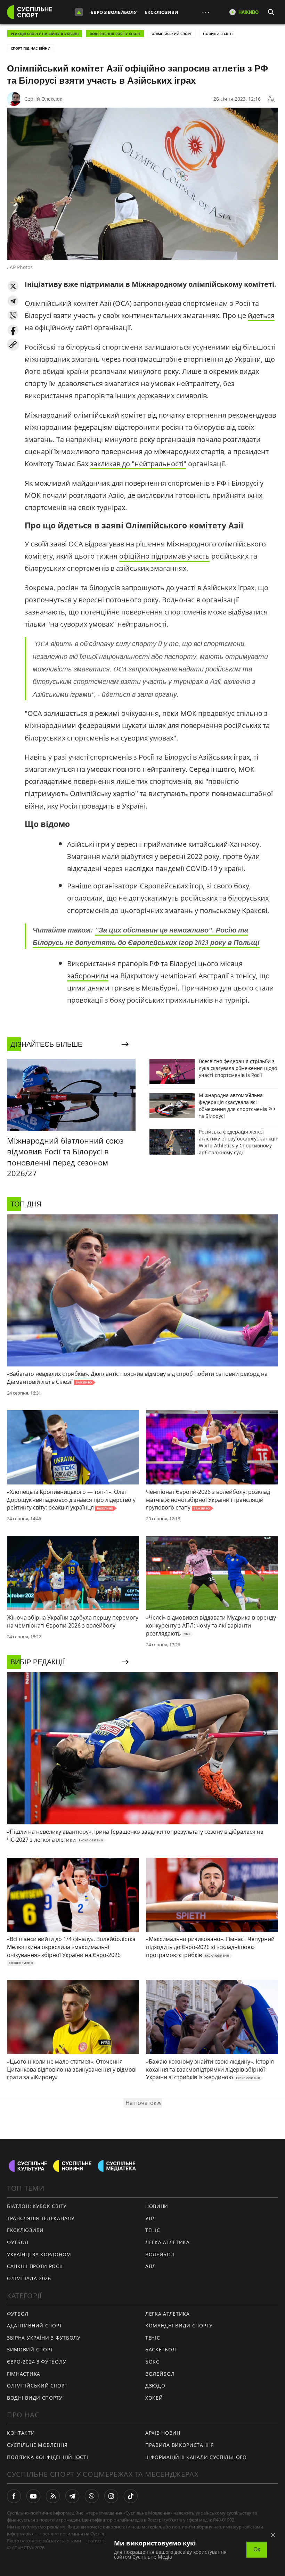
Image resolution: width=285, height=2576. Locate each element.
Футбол (18, 2242)
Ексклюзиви (162, 12)
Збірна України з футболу (44, 2338)
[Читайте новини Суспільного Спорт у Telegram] (72, 2496)
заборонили (88, 976)
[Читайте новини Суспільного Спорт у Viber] (92, 2496)
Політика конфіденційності (48, 2457)
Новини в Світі (218, 34)
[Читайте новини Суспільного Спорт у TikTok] (131, 2496)
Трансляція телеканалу (41, 2218)
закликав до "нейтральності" (138, 464)
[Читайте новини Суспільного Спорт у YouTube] (33, 2496)
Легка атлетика (168, 2242)
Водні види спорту (35, 2398)
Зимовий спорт (30, 2349)
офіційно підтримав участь (164, 556)
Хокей (154, 2398)
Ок (257, 2549)
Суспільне (101, 2534)
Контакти (21, 2433)
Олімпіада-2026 (29, 2278)
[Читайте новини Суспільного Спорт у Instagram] (111, 2496)
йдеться (261, 315)
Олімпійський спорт (172, 34)
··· (206, 12)
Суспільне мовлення (37, 2445)
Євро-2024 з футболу (36, 2362)
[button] (13, 286)
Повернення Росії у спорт (115, 34)
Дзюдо (155, 2386)
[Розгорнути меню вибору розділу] (79, 12)
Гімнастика (24, 2374)
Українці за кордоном (39, 2254)
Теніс (153, 2230)
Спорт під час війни (31, 48)
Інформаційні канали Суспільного (196, 2457)
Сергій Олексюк (43, 99)
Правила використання (180, 2445)
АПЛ (151, 2266)
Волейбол (160, 2254)
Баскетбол (161, 2349)
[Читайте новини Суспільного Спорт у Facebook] (14, 2496)
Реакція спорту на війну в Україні (45, 34)
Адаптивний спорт (35, 2326)
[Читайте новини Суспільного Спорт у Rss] (53, 2496)
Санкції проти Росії (35, 2266)
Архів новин (163, 2433)
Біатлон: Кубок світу (37, 2206)
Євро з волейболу (113, 12)
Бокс (152, 2362)
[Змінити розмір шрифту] (271, 99)
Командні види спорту (179, 2326)
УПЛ (151, 2218)
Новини (157, 2206)
